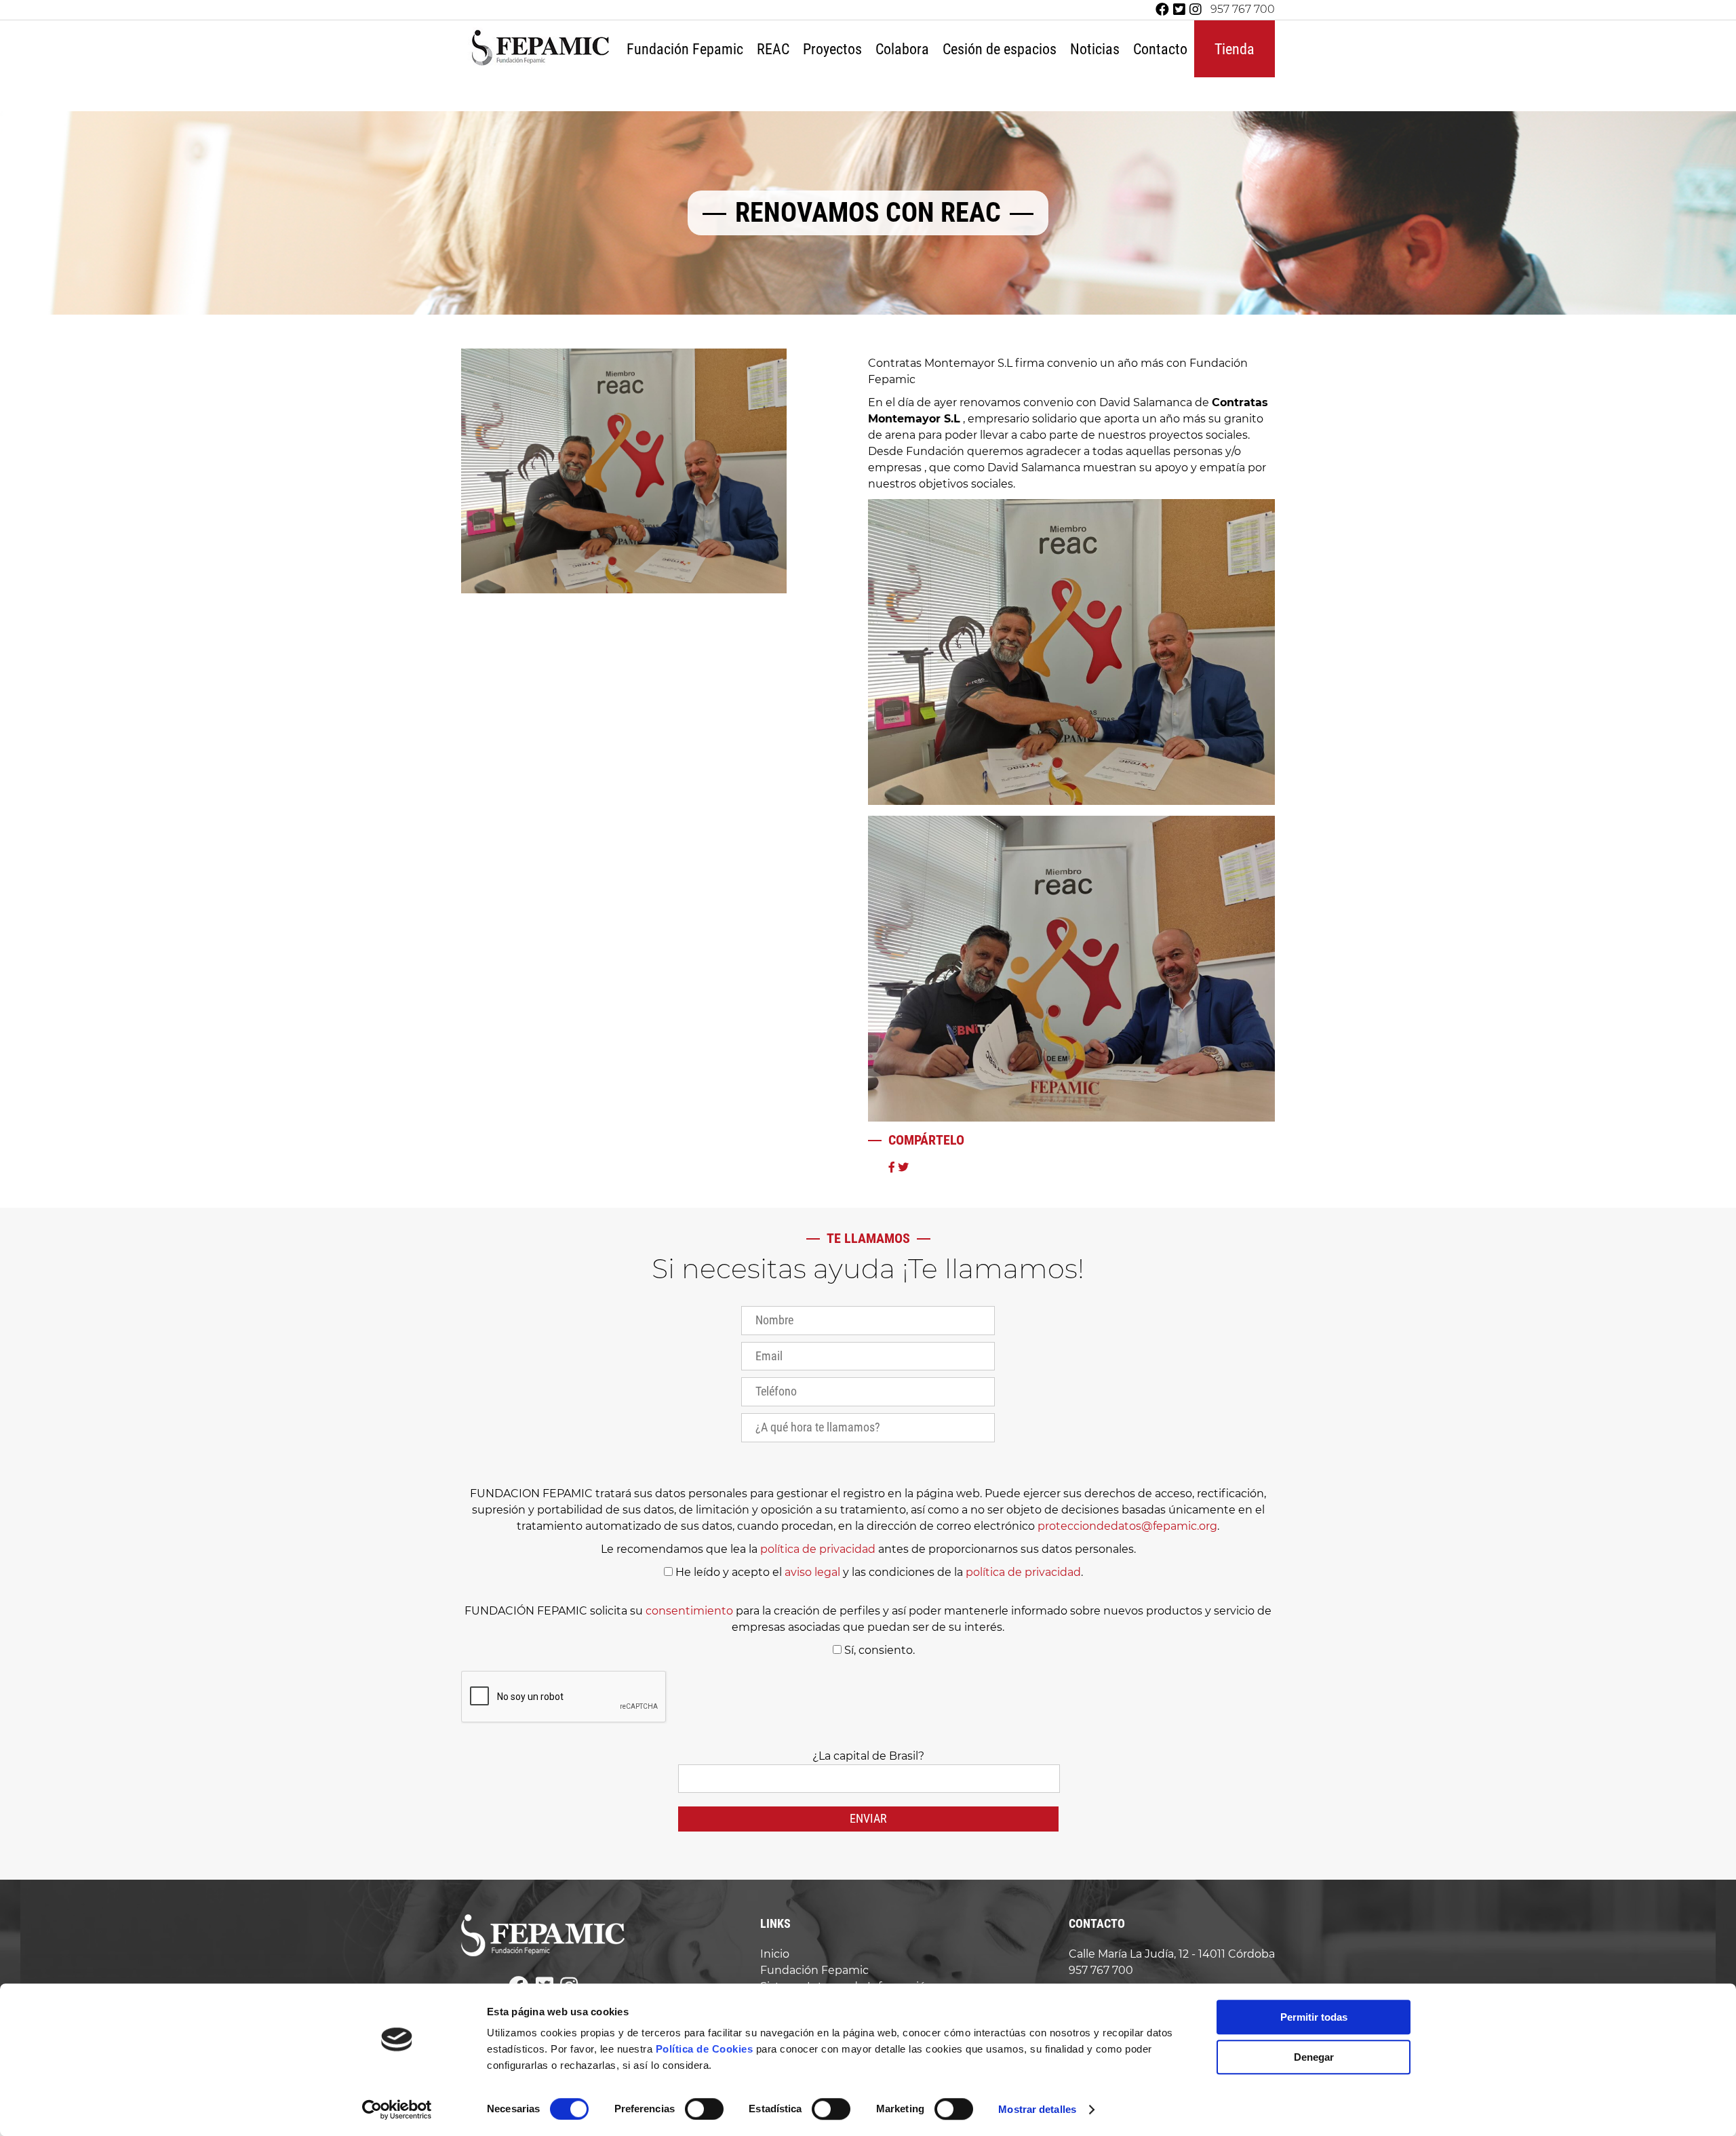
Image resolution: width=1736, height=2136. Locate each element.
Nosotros (687, 92)
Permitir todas (1314, 2017)
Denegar (1314, 2057)
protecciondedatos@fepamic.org (1127, 1526)
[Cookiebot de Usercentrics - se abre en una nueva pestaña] (397, 2110)
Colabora (902, 49)
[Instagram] (1196, 10)
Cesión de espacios (1000, 49)
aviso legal (812, 1572)
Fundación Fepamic (685, 49)
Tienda (1235, 49)
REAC (773, 49)
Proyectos (832, 49)
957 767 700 (1243, 9)
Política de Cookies (705, 2049)
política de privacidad (818, 1549)
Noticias (1095, 49)
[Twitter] (1179, 10)
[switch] (704, 2109)
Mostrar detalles (1037, 2109)
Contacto (1160, 49)
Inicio (775, 1954)
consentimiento (689, 1611)
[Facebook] (1162, 10)
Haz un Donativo (933, 92)
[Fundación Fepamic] (540, 64)
